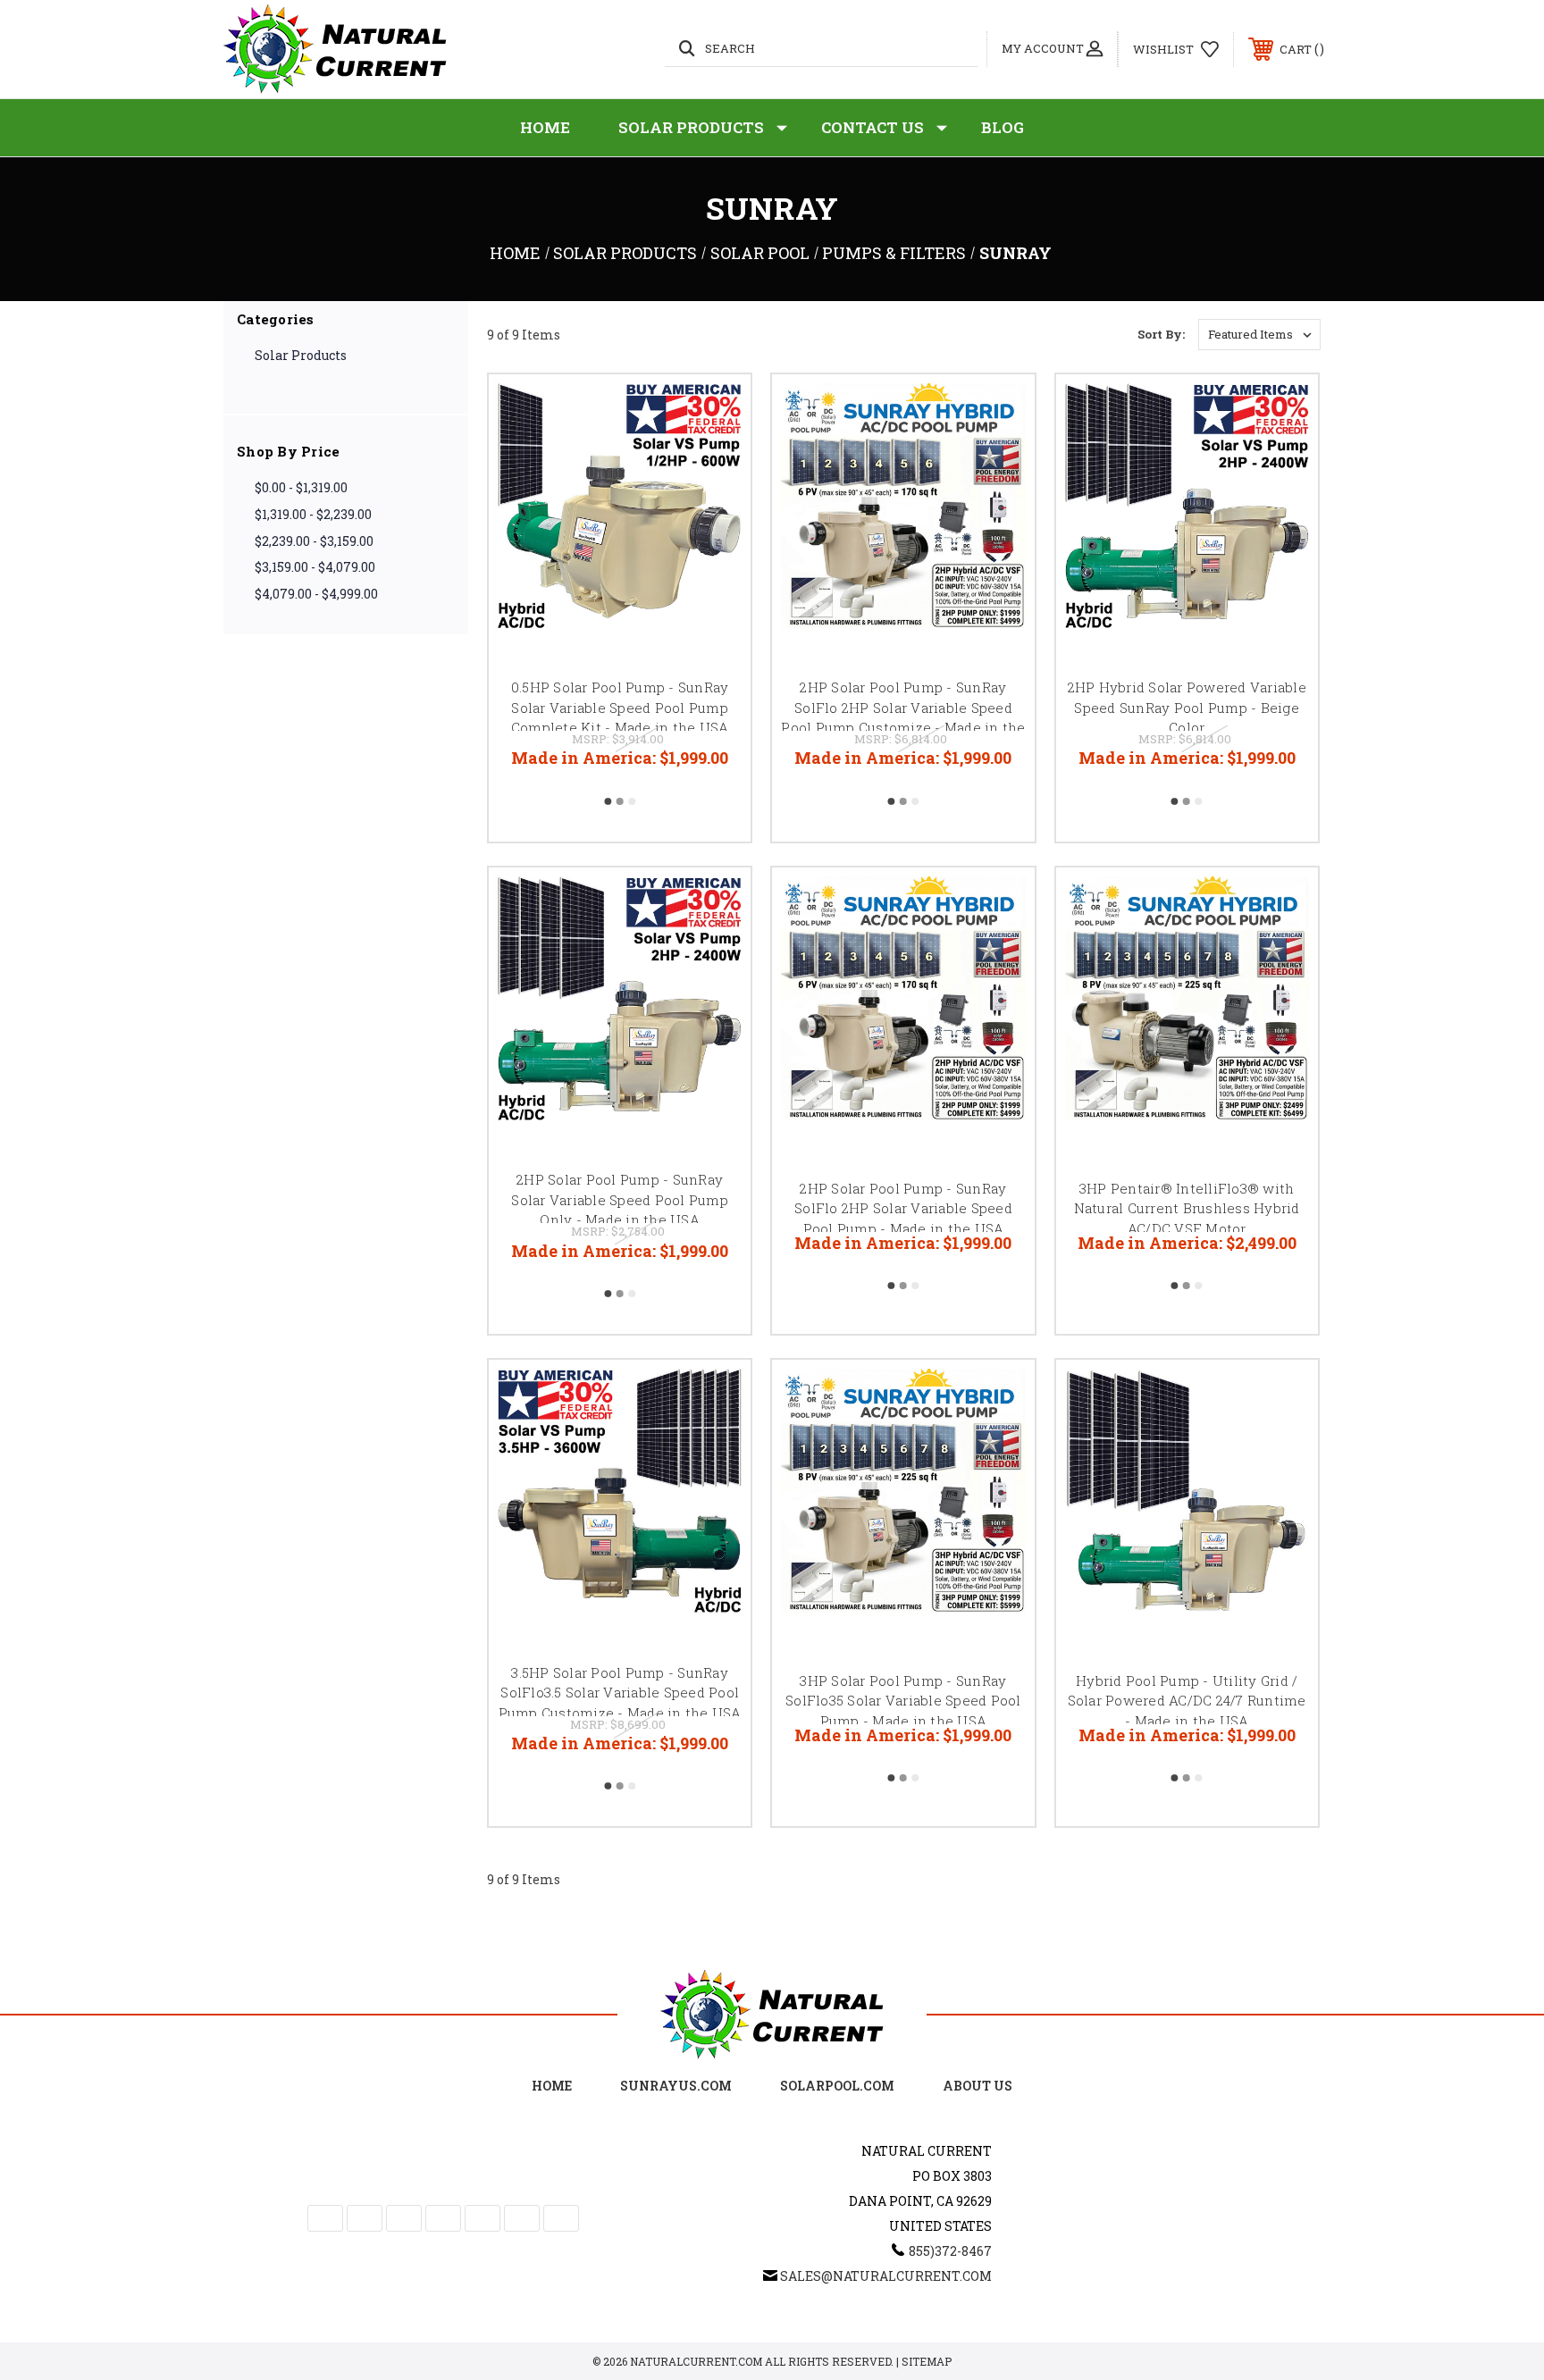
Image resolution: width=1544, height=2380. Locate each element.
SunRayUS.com (676, 2086)
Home (545, 127)
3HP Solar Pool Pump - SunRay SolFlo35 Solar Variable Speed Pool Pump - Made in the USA (903, 1701)
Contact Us (873, 127)
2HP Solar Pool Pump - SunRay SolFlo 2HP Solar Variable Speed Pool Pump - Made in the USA (903, 1208)
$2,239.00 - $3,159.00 (314, 541)
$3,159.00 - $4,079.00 (315, 567)
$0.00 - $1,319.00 (301, 487)
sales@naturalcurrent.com (886, 2276)
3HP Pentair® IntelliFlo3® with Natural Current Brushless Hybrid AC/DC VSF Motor (1187, 1208)
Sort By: (1161, 334)
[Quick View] (715, 411)
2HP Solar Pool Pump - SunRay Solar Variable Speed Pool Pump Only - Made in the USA (620, 1199)
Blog (1003, 127)
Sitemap (927, 2361)
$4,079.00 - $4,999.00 (316, 594)
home (552, 2086)
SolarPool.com (837, 2086)
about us (978, 2086)
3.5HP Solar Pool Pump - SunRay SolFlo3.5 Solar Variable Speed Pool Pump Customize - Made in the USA (620, 1693)
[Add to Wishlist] (715, 456)
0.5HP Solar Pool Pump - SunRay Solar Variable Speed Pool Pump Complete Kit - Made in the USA (620, 707)
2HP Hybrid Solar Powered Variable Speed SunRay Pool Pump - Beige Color (1187, 707)
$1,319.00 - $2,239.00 (313, 514)
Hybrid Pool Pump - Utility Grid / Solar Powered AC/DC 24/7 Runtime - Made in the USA (1187, 1701)
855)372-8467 (950, 2251)
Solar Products (691, 127)
